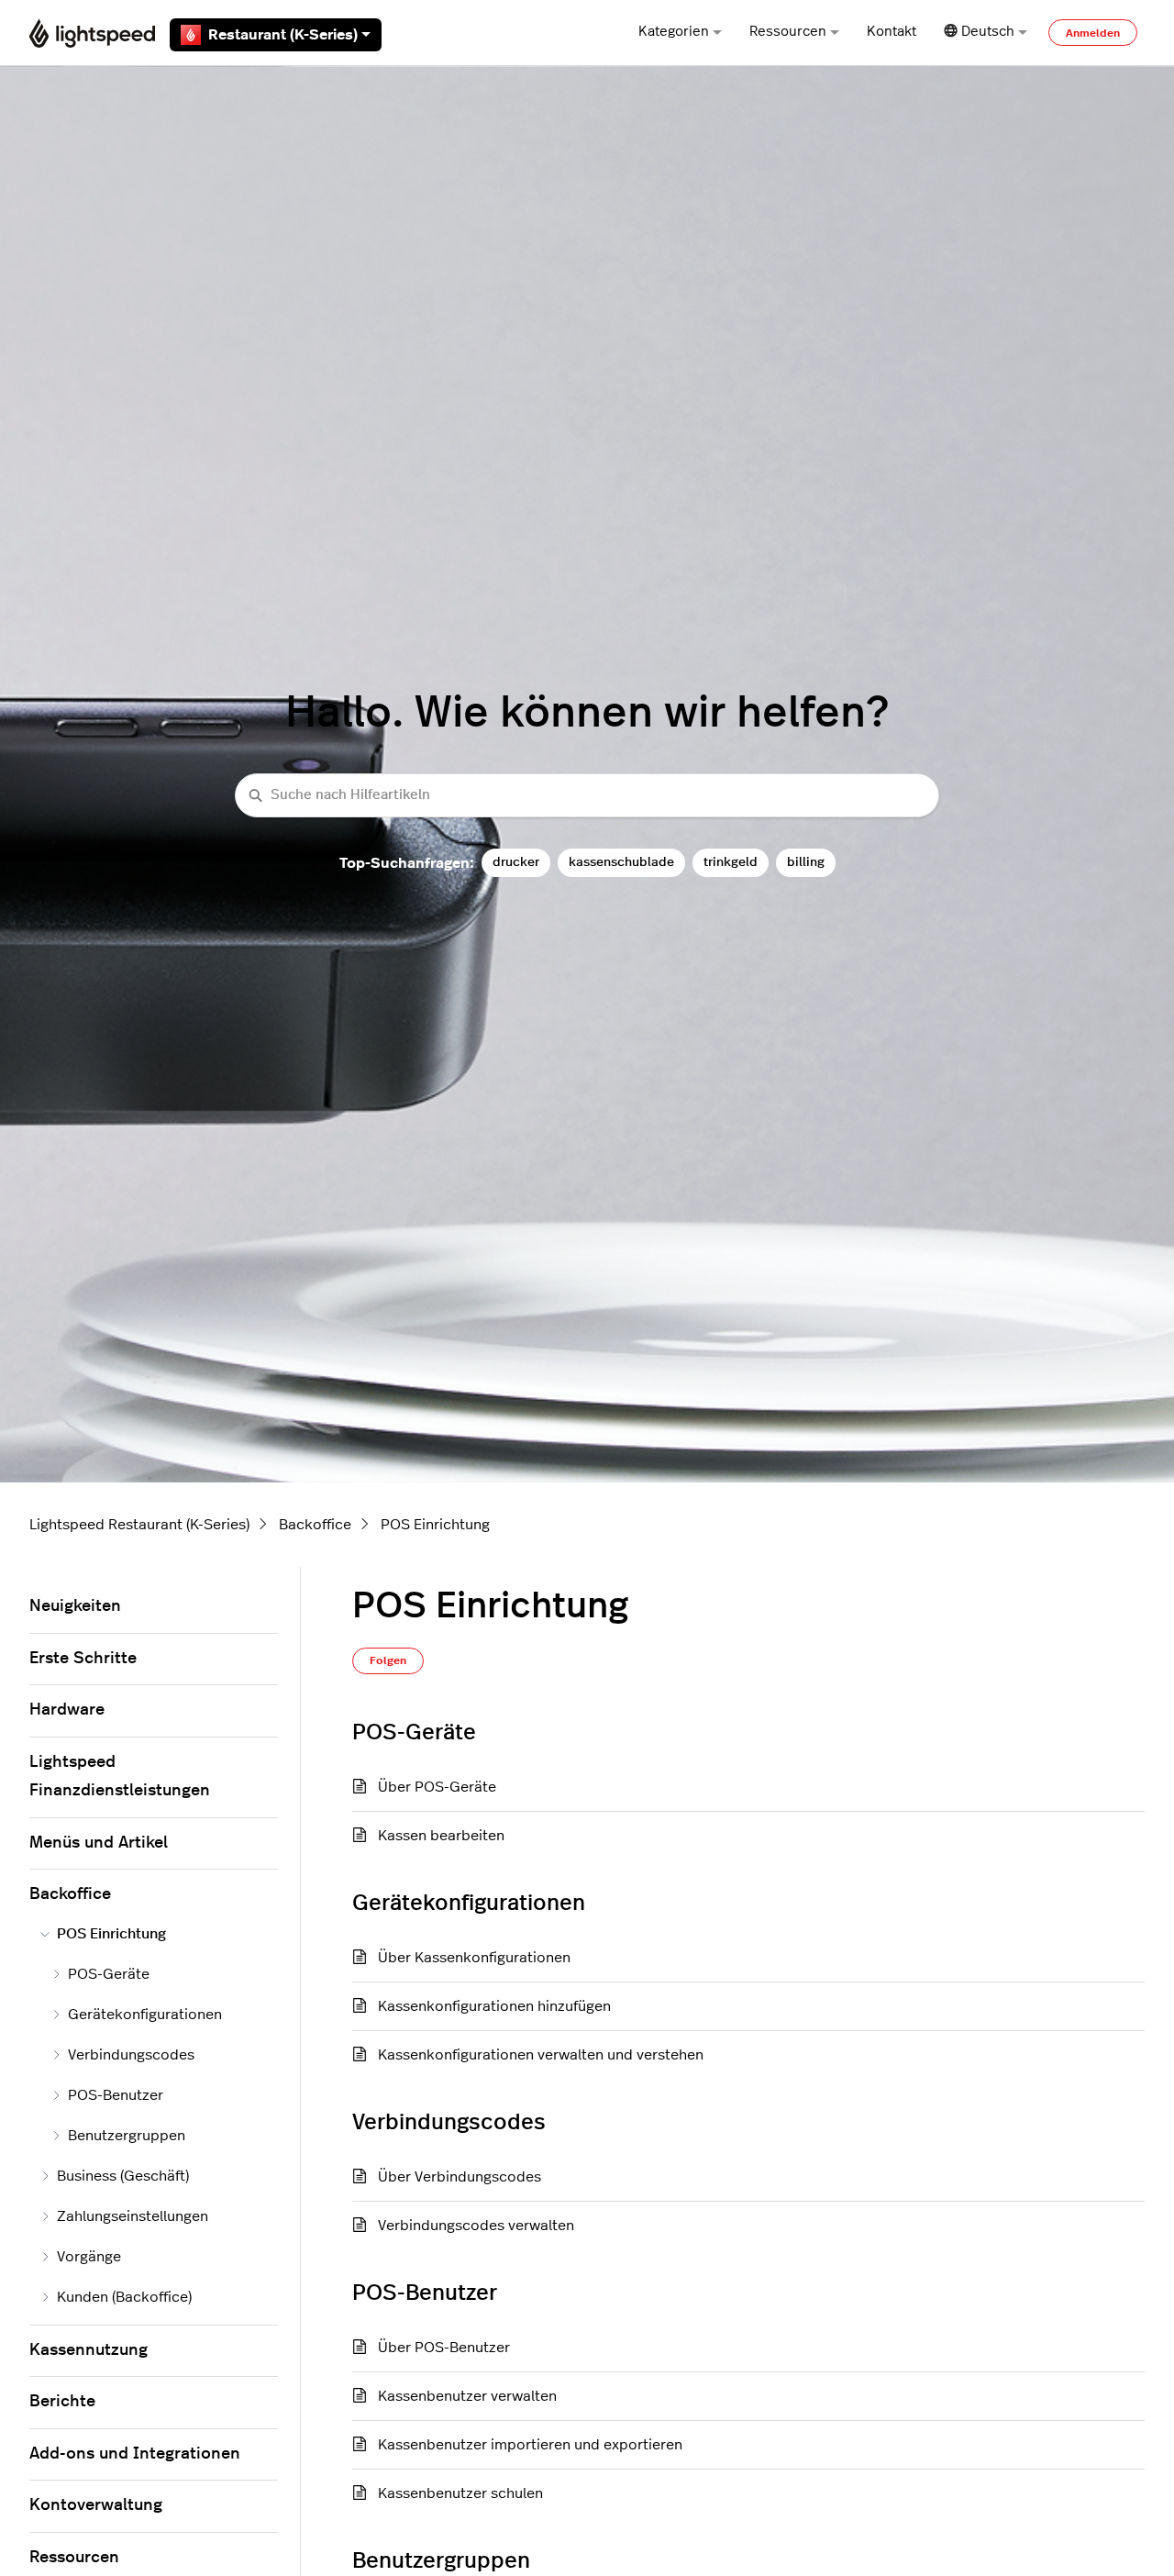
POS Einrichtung (435, 1525)
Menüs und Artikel (99, 1843)
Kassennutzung (89, 2350)
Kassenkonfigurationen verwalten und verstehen (541, 2055)
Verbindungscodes (131, 2055)
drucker (516, 862)
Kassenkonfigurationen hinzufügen (494, 2006)
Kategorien (674, 32)
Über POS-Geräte (437, 1787)
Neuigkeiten (75, 1606)
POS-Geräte (109, 1974)
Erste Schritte (83, 1659)
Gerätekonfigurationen (145, 2015)
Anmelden (1093, 33)
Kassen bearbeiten (441, 1836)
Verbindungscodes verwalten (476, 2226)
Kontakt (892, 32)
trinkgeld (731, 862)
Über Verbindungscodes (460, 2177)
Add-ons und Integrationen (135, 2454)
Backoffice (315, 1525)
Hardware (67, 1710)
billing (806, 862)
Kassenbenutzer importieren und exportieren (530, 2445)
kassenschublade (621, 862)
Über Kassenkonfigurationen (474, 1958)
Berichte (62, 2402)
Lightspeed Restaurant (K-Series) (139, 1525)
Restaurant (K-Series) (283, 35)
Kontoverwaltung (96, 2505)
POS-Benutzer (116, 2095)
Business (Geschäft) (123, 2176)
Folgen (388, 1660)
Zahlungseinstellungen (133, 2216)
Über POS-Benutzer (444, 2348)
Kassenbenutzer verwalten (467, 2396)
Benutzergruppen (127, 2136)
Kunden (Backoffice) (124, 2297)
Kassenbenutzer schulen (460, 2493)
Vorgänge (89, 2257)
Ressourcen (788, 32)
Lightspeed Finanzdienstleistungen (120, 1777)
